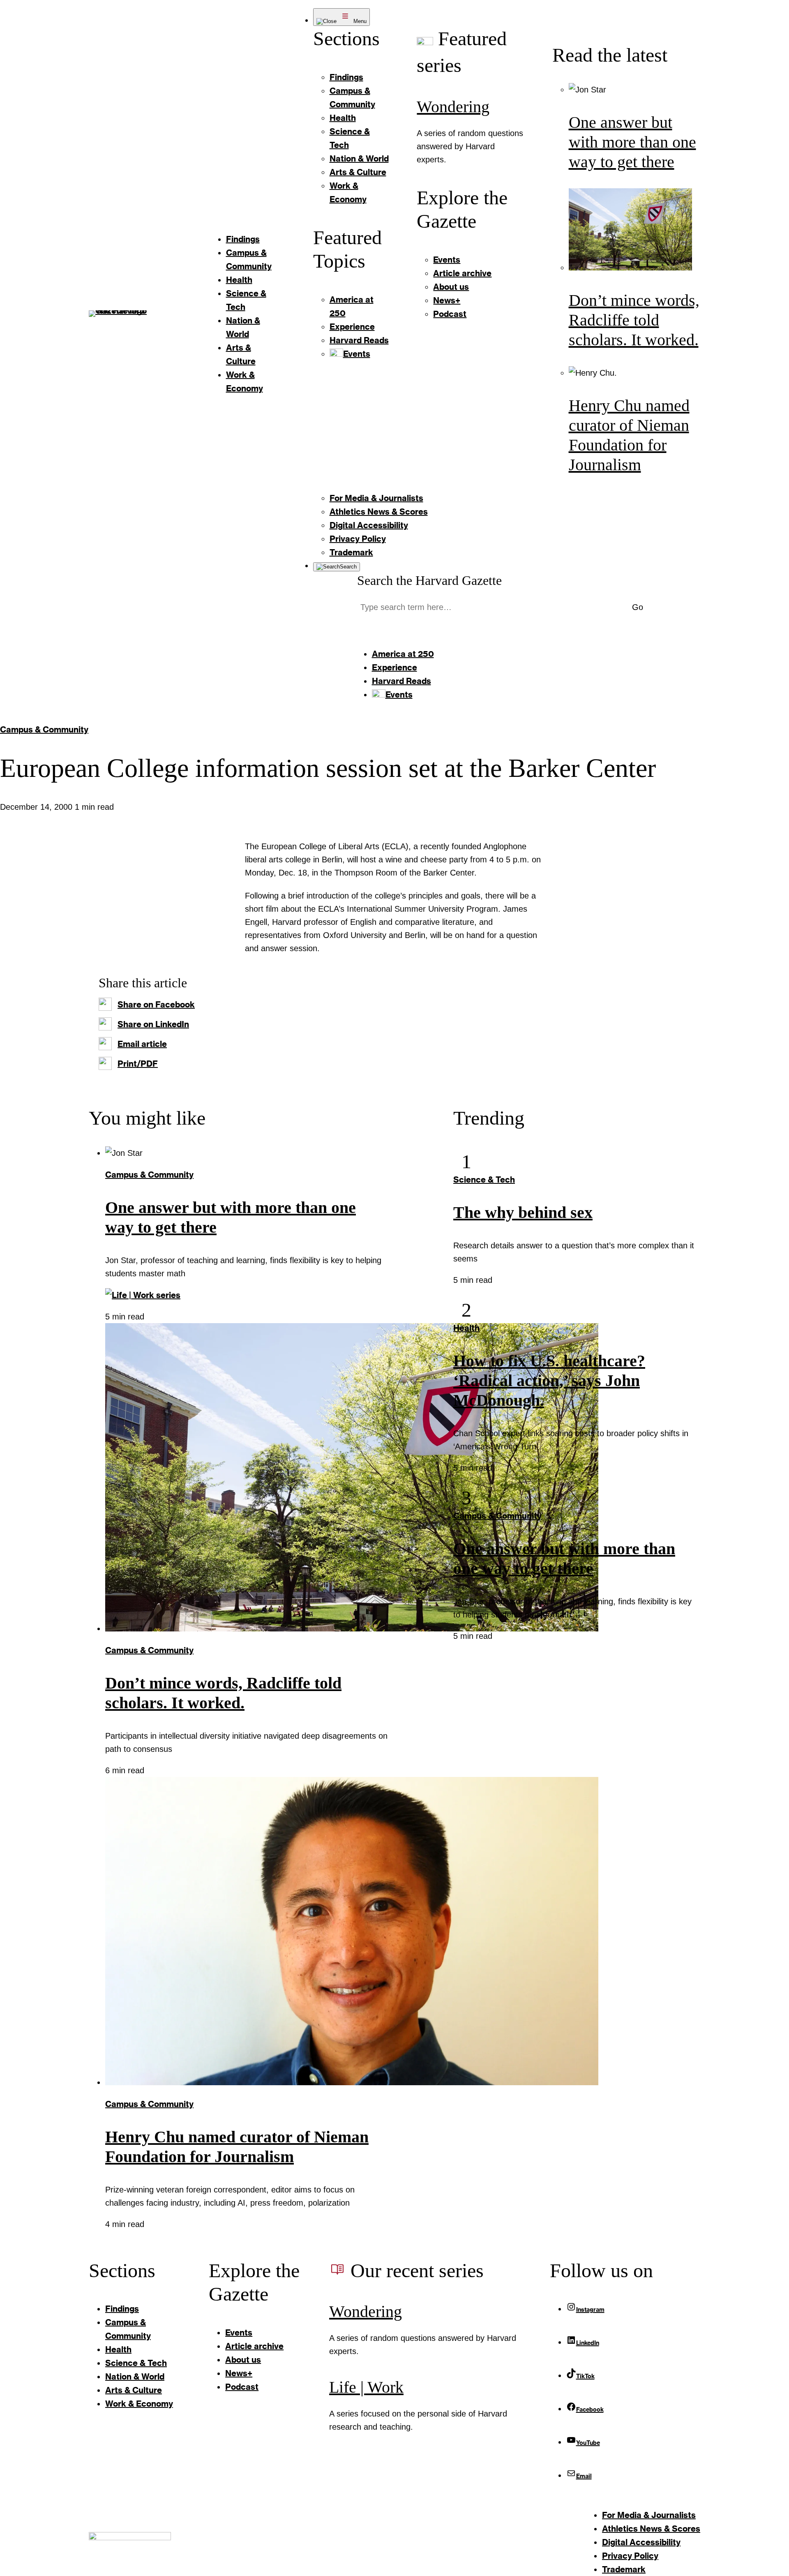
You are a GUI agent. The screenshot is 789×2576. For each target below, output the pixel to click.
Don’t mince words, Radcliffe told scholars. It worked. (634, 320)
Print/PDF (138, 1063)
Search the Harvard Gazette (429, 580)
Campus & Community (44, 729)
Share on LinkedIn (153, 1024)
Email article (142, 1044)
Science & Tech (484, 1179)
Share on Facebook (156, 1004)
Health (466, 1328)
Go (638, 607)
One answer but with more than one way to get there (632, 142)
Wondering (453, 107)
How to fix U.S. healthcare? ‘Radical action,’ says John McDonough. (549, 1380)
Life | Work (366, 2387)
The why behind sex (523, 1212)
